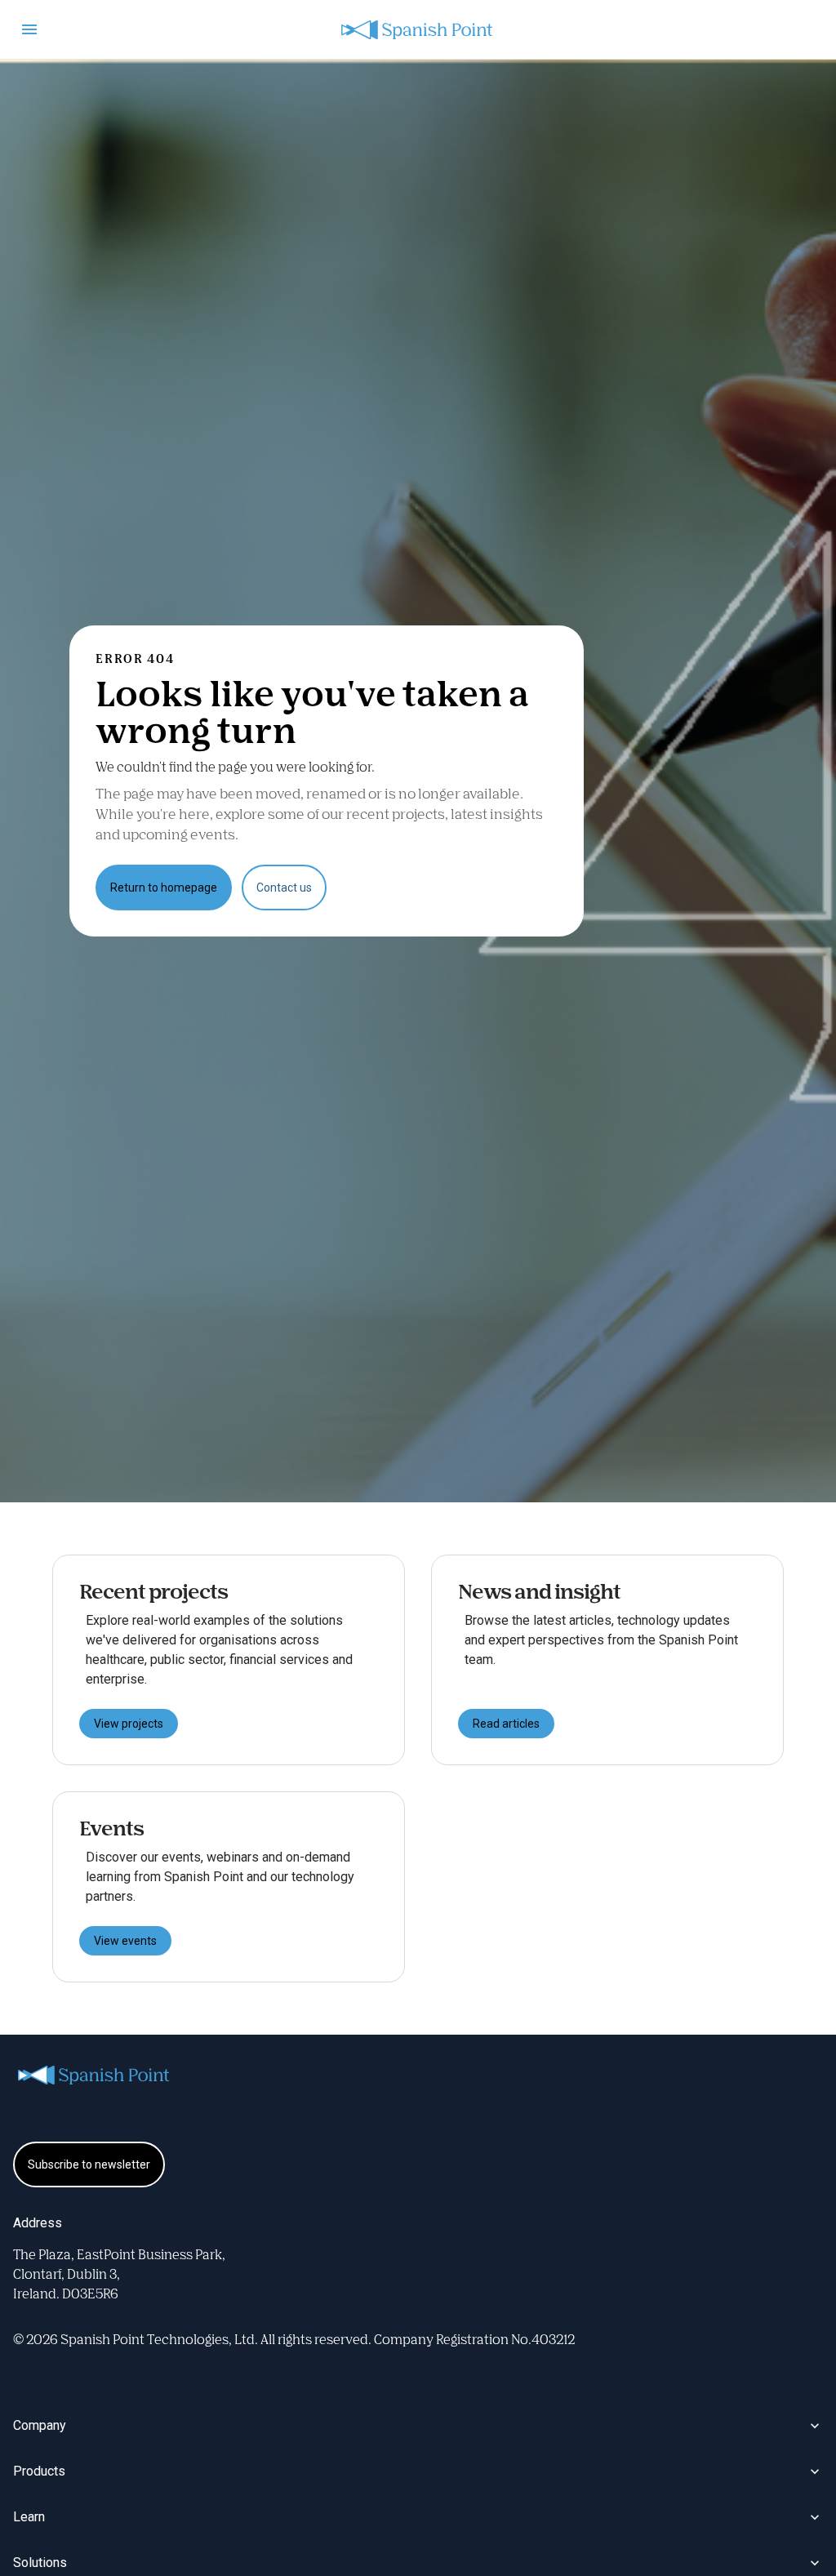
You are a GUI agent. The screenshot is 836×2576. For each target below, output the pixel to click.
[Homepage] (418, 30)
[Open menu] (29, 29)
